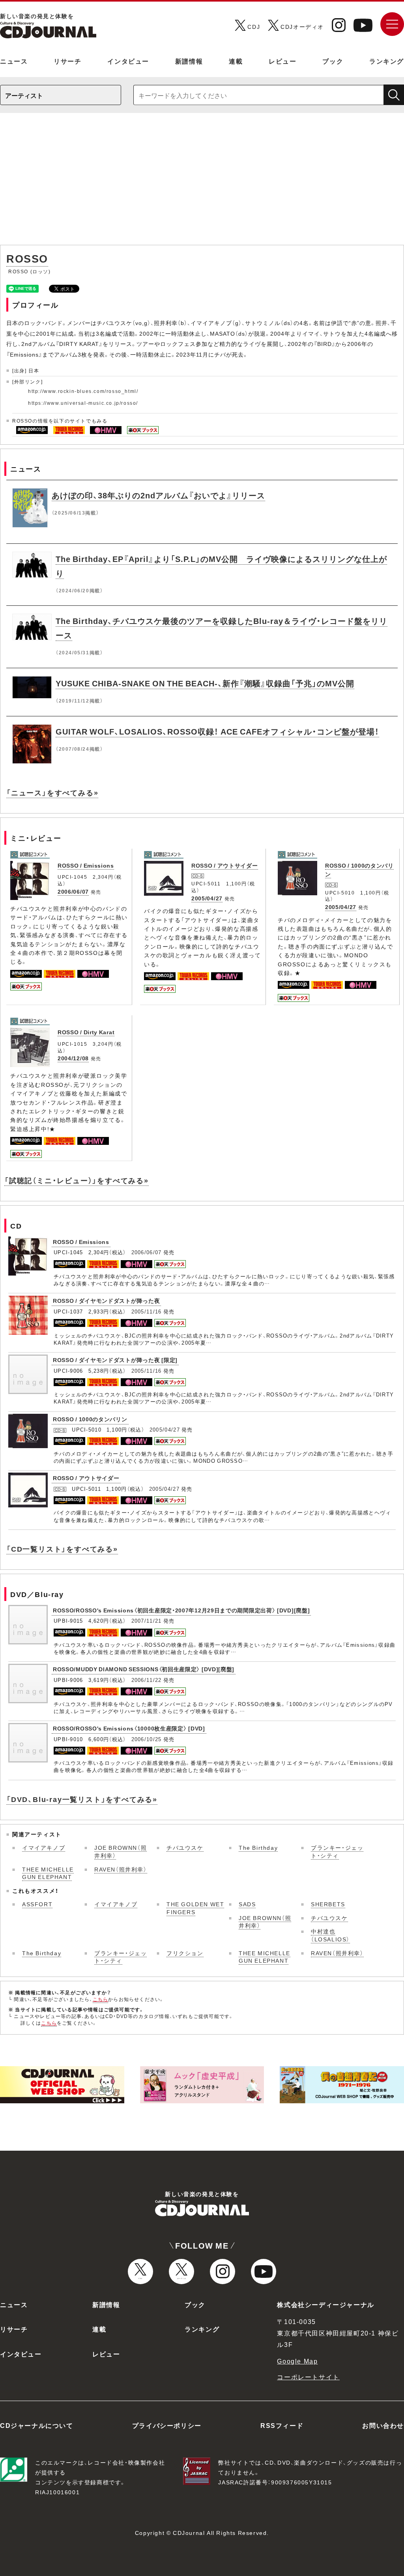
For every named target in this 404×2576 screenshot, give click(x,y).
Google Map (297, 2361)
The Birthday (258, 1847)
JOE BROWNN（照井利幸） (121, 1851)
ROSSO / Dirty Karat (86, 1032)
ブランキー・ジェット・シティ (337, 1851)
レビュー (282, 61)
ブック (333, 61)
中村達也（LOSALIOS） (330, 1935)
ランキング (387, 61)
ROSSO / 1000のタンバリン (90, 1419)
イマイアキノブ (44, 1847)
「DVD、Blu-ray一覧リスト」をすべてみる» (82, 1799)
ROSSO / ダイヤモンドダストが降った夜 (106, 1300)
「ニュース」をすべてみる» (52, 792)
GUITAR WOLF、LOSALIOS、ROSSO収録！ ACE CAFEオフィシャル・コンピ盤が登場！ (217, 731)
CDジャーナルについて (37, 2425)
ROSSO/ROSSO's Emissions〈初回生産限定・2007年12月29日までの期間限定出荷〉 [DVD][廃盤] (181, 1610)
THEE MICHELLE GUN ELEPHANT (48, 1873)
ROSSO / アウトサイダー (225, 865)
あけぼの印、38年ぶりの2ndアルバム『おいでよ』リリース (158, 495)
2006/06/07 (73, 891)
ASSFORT (37, 1904)
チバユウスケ (185, 1847)
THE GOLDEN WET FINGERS (195, 1908)
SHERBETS (328, 1904)
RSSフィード (282, 2425)
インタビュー (128, 61)
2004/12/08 (73, 1058)
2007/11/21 (147, 1621)
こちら (101, 1999)
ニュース (14, 61)
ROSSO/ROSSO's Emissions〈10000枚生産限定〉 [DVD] (129, 1728)
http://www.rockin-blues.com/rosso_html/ (83, 391)
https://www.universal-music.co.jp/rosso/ (83, 403)
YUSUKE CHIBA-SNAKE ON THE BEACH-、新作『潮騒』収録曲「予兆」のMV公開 (205, 683)
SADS (247, 1904)
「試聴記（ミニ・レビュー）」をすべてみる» (77, 1180)
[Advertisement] (202, 183)
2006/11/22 (147, 1680)
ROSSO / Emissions (86, 865)
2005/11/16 (147, 1311)
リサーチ (67, 61)
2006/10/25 (147, 1739)
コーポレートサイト (308, 2377)
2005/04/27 (207, 898)
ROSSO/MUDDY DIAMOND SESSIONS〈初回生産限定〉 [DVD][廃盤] (144, 1669)
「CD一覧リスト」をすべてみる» (62, 1549)
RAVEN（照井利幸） (121, 1869)
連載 (236, 61)
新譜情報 (189, 61)
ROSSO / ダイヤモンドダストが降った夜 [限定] (115, 1360)
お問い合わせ (383, 2425)
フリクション (185, 1953)
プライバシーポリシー (167, 2425)
